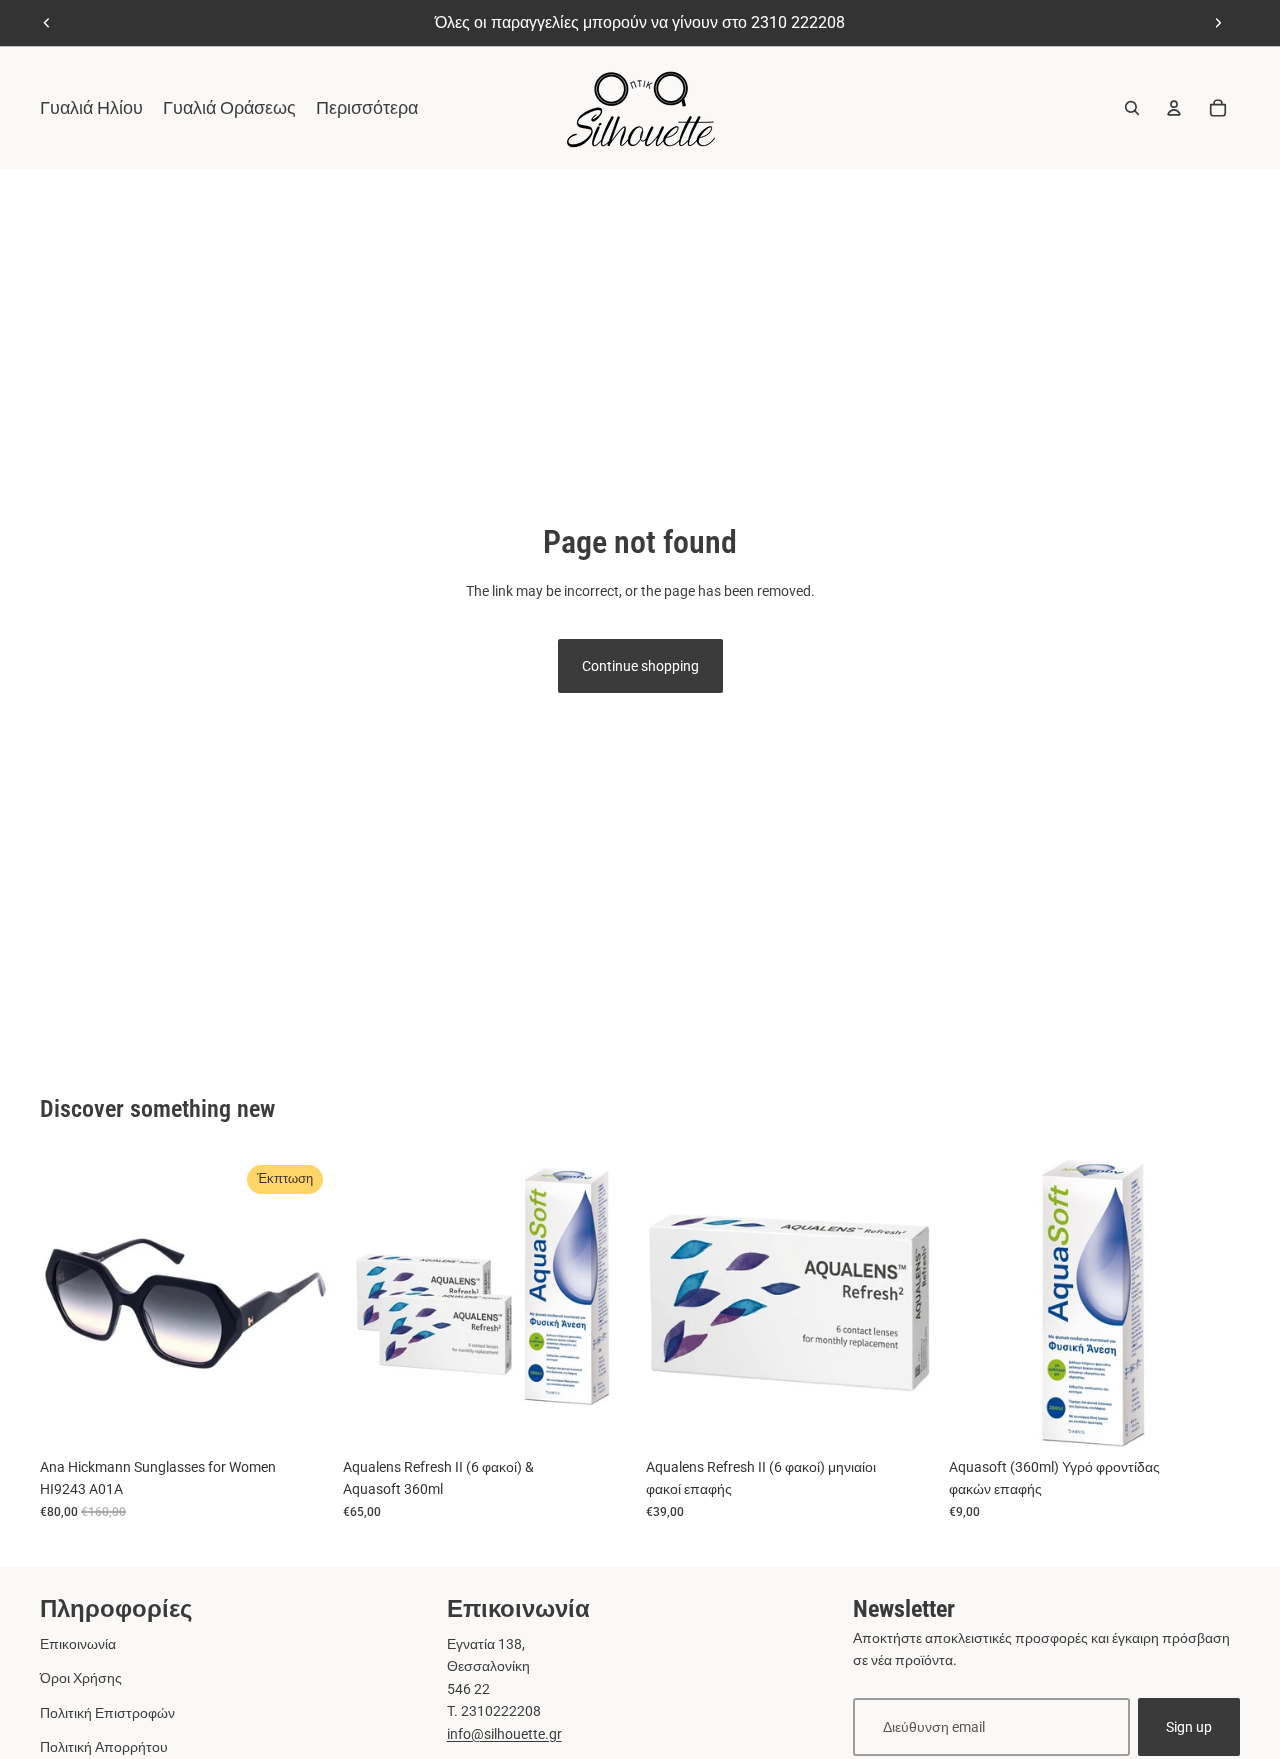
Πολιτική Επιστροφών (107, 1713)
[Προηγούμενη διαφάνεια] (47, 23)
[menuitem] (367, 108)
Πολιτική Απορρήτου (104, 1747)
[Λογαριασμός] (1174, 108)
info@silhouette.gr (504, 1734)
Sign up (1189, 1727)
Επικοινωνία (78, 1644)
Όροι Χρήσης (81, 1678)
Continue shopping (640, 666)
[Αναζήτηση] (1132, 108)
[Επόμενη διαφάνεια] (1218, 23)
